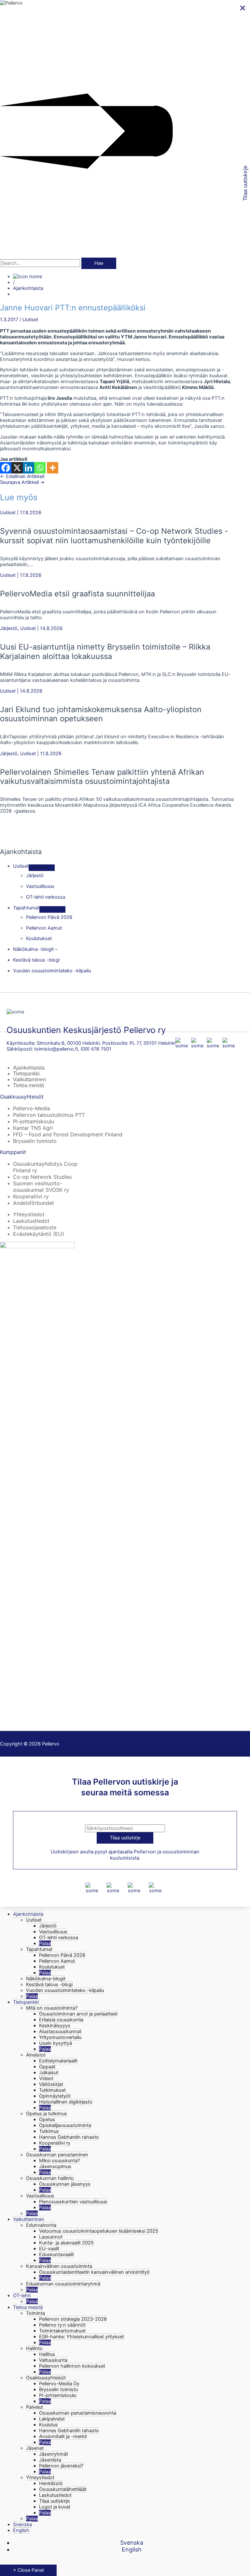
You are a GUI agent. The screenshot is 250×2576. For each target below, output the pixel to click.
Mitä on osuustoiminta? (52, 2008)
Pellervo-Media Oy (59, 2384)
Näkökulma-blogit (46, 1979)
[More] (53, 468)
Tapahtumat (39, 1949)
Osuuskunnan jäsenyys (65, 2184)
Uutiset (30, 320)
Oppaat (47, 2067)
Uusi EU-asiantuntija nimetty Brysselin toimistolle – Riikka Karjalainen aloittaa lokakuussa (105, 651)
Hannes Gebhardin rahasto (69, 2137)
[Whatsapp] (40, 468)
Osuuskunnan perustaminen (57, 2155)
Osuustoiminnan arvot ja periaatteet (78, 2014)
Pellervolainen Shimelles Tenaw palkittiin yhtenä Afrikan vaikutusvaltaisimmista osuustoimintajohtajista (102, 777)
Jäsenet (35, 2448)
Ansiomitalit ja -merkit (63, 2436)
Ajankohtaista (28, 288)
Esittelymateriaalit (58, 2061)
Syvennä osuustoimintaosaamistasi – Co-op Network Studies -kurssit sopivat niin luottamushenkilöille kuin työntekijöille (114, 536)
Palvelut (35, 2407)
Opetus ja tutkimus (47, 2114)
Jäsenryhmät (54, 2454)
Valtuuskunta (53, 2360)
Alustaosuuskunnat (60, 2031)
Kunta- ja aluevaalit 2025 (66, 2243)
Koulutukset (52, 1967)
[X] (17, 468)
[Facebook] (6, 468)
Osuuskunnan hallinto (50, 2178)
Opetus (47, 2119)
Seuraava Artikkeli (22, 482)
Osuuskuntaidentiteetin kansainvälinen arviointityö (94, 2272)
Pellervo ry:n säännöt (62, 2325)
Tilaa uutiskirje (54, 2501)
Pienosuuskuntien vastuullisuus (73, 2202)
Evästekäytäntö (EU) (39, 1234)
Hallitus (47, 2354)
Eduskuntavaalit (56, 2254)
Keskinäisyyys (55, 2026)
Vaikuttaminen (29, 1079)
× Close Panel (28, 2570)
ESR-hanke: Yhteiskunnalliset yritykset (82, 2337)
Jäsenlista (50, 2460)
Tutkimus (49, 2131)
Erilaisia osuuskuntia (61, 2020)
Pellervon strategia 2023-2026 (73, 2319)
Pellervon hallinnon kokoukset (72, 2366)
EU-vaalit (49, 2249)
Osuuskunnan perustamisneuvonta (78, 2413)
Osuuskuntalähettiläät (63, 2489)
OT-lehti (22, 2296)
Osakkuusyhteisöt (46, 2378)
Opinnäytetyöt (55, 2096)
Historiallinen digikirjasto (66, 2102)
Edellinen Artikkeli (22, 476)
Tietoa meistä (28, 1085)
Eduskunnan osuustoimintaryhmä (63, 2284)
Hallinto (34, 2348)
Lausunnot (51, 2237)
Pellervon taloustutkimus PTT (49, 1115)
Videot (46, 2078)
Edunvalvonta (41, 2225)
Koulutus (49, 2425)
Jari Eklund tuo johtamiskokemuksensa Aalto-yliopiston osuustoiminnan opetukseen (101, 714)
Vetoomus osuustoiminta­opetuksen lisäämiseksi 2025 (99, 2231)
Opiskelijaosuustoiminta (65, 2125)
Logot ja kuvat (55, 2507)
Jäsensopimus (55, 2166)
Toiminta (35, 2313)
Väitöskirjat (51, 2084)
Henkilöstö (51, 2483)
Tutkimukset (52, 2090)
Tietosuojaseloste (35, 1227)
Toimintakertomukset (62, 2331)
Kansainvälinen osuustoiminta (59, 2266)
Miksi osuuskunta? (59, 2161)
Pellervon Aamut (57, 1961)
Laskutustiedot (31, 1221)
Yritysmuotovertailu (60, 2037)
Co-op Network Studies (42, 1177)
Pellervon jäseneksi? (61, 2466)
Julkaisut (49, 2073)
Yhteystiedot (29, 1214)
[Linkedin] (28, 468)
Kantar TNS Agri (33, 1128)
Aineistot (36, 2055)
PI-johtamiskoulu (34, 1121)
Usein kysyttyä (56, 2043)
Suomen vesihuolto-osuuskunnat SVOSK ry (41, 1187)
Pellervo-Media (32, 1108)
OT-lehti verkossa (59, 1938)
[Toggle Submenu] (42, 868)
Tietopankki (26, 1074)
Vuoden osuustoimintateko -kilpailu (65, 1990)
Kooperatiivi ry (31, 1196)
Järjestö (9, 628)
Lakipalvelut (52, 2419)
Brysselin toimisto (35, 1141)
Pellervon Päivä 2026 (62, 1955)
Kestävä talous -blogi (49, 1984)
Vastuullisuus (53, 1932)
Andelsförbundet (34, 1203)
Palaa (45, 1943)
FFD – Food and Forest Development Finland (68, 1134)
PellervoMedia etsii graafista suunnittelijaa (77, 594)
